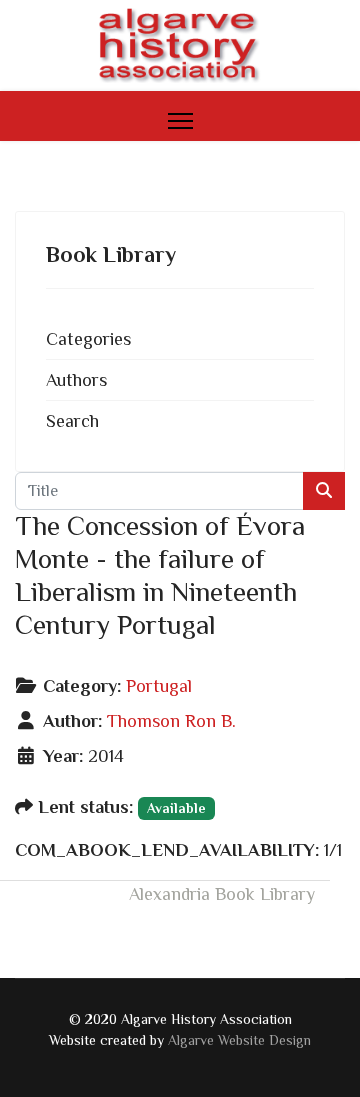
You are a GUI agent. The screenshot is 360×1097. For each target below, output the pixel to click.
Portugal (159, 686)
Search (72, 421)
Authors (76, 380)
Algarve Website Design (239, 1040)
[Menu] (180, 121)
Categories (88, 339)
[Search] (324, 491)
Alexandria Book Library (222, 894)
